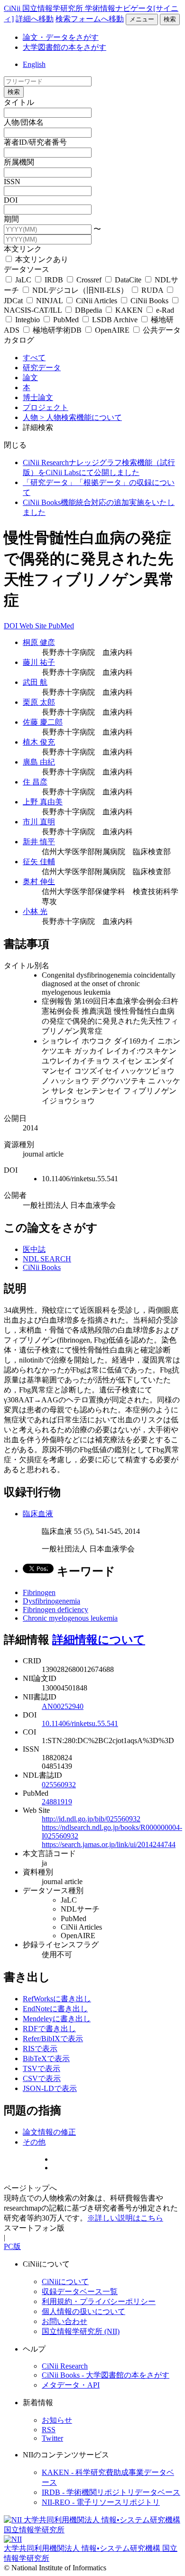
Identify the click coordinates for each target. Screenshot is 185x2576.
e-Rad (164, 310)
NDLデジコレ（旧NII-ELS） (80, 290)
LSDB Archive (115, 320)
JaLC (23, 280)
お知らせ (57, 2420)
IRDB (54, 280)
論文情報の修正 (49, 2132)
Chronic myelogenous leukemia (70, 1618)
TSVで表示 (42, 2068)
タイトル (19, 102)
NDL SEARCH (47, 1259)
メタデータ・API (71, 2385)
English (34, 64)
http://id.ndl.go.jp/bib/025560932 (91, 1819)
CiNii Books (149, 301)
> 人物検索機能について (81, 417)
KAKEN (129, 310)
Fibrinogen (39, 1592)
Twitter (52, 2438)
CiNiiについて (65, 2282)
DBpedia (88, 310)
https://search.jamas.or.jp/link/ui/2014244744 (109, 1844)
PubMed (66, 320)
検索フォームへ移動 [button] (90, 19)
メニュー (142, 19)
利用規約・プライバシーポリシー (99, 2301)
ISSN (12, 182)
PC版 (12, 2246)
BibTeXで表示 (46, 2058)
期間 (11, 219)
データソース (27, 269)
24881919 (57, 1802)
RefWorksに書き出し (57, 1999)
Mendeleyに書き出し (57, 2019)
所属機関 (19, 162)
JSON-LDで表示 (50, 2088)
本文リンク (23, 249)
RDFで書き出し (49, 2029)
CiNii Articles (97, 301)
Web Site (34, 626)
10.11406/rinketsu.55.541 (80, 1723)
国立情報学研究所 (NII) (81, 2331)
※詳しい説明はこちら (125, 2218)
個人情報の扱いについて (83, 2311)
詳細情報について (99, 1640)
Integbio (28, 320)
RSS (49, 2430)
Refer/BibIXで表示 (53, 2039)
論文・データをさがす (61, 37)
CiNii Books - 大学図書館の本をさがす (106, 2375)
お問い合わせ (65, 2321)
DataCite (128, 280)
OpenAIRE (112, 330)
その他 (34, 2142)
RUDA (152, 290)
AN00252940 (63, 1706)
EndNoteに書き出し (55, 2009)
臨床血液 (38, 1514)
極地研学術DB (57, 330)
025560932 (59, 1785)
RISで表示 (40, 2049)
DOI (11, 200)
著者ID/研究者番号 (35, 142)
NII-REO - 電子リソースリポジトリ (101, 2502)
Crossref (89, 280)
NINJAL (49, 301)
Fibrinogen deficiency (55, 1610)
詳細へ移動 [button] (35, 19)
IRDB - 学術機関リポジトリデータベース (111, 2492)
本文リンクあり (41, 259)
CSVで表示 (42, 2078)
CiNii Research (65, 2366)
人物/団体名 (24, 122)
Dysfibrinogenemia (51, 1601)
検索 (170, 19)
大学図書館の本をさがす (65, 47)
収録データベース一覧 (80, 2291)
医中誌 (34, 1249)
